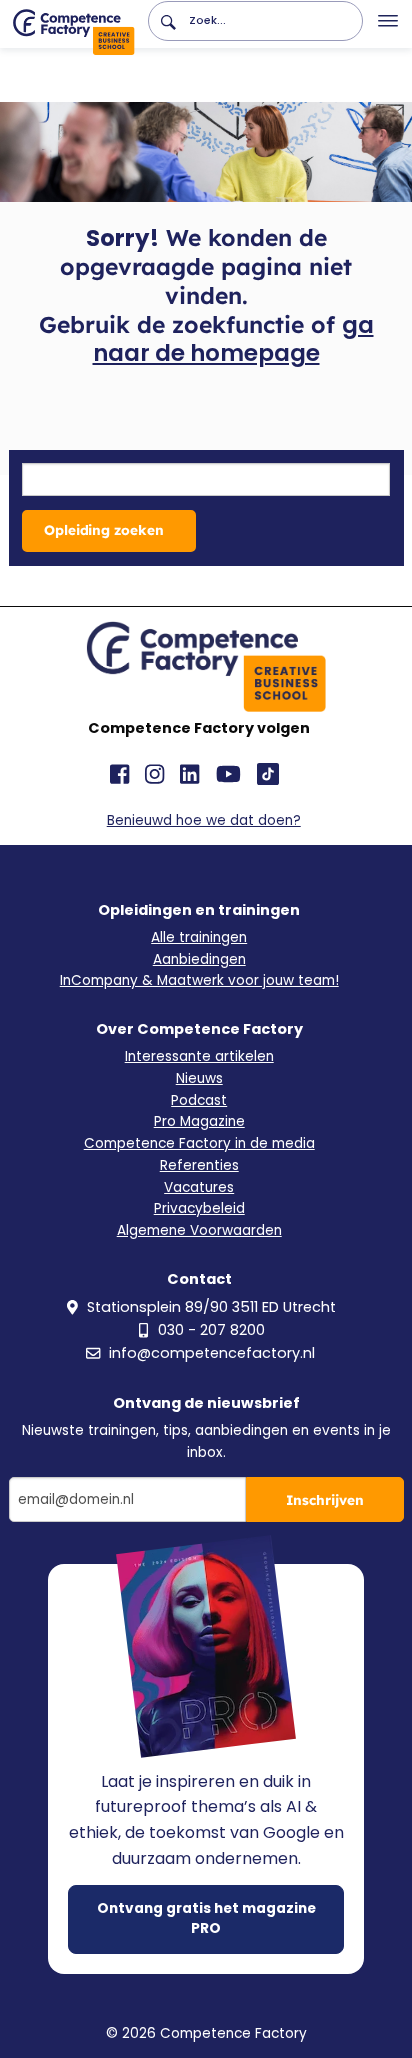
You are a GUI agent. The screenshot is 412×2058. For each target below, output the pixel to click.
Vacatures (199, 1187)
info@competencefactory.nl (212, 1353)
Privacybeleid (199, 1208)
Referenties (199, 1165)
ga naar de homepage (233, 339)
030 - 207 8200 (211, 1330)
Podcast (199, 1100)
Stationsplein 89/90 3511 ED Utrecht (211, 1307)
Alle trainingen (199, 937)
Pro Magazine (199, 1121)
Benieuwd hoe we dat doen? (204, 820)
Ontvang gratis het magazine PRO (206, 1918)
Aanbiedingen (199, 959)
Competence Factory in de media (199, 1143)
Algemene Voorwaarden (199, 1230)
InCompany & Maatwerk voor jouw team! (199, 980)
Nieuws (199, 1078)
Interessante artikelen (199, 1056)
